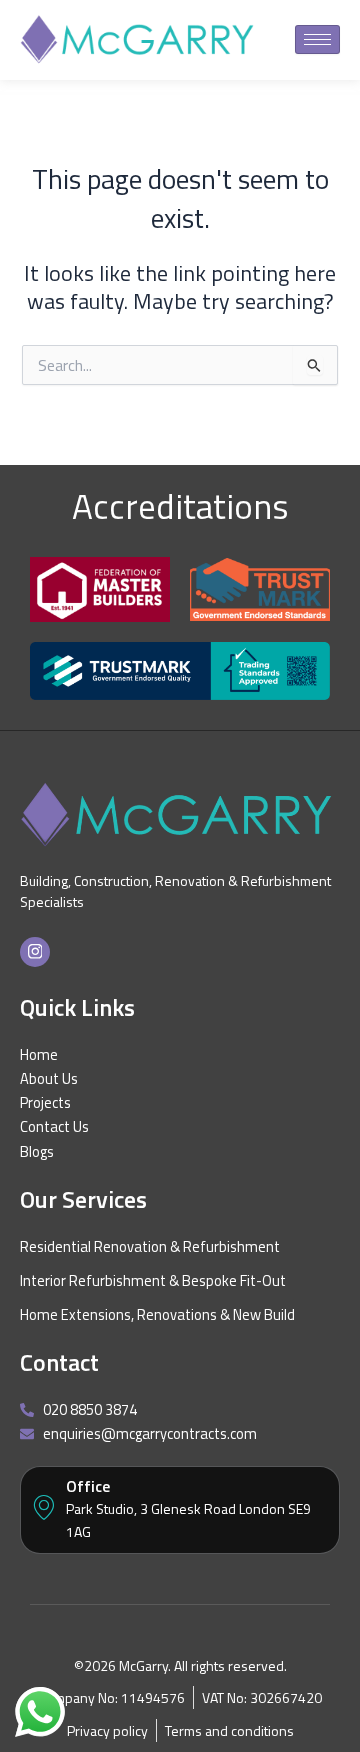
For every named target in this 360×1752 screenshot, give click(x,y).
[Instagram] (35, 952)
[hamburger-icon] (317, 39)
